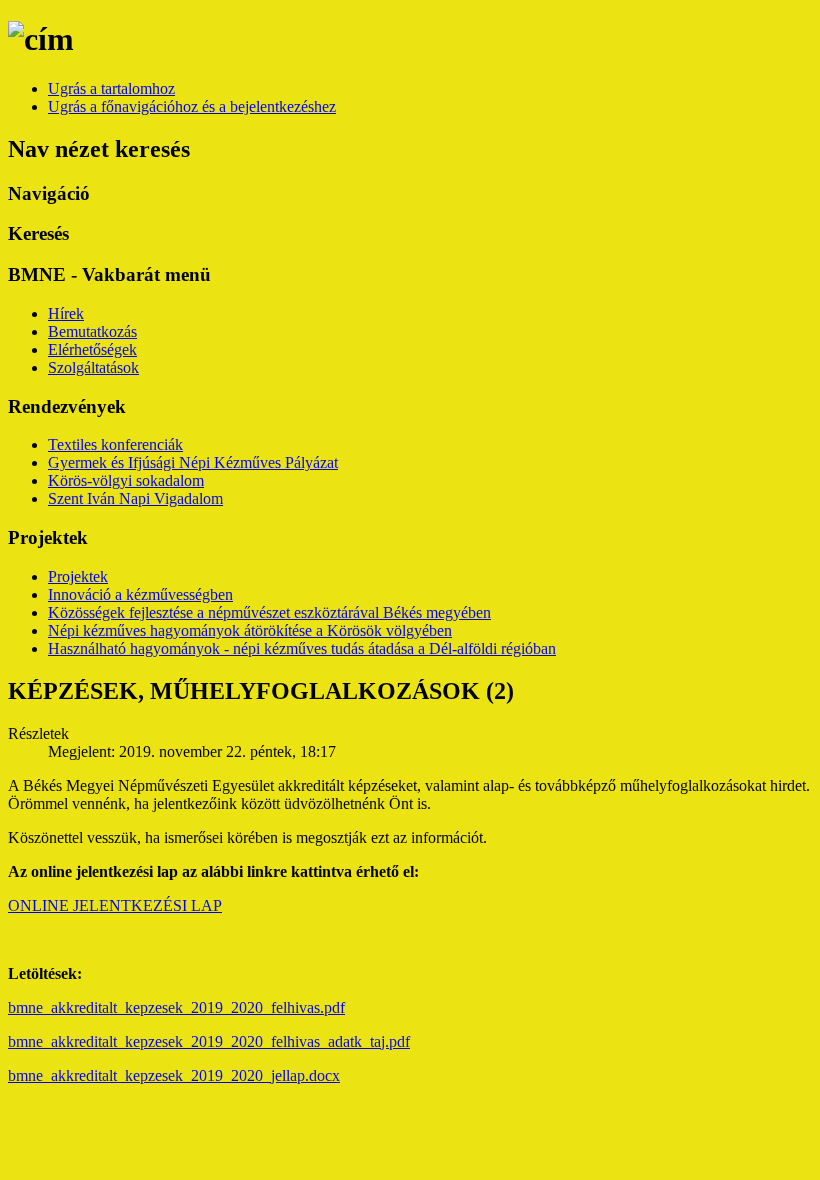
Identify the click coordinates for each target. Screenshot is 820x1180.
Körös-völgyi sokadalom (126, 480)
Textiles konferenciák (115, 444)
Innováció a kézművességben (140, 594)
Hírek (66, 313)
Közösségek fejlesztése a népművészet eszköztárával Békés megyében (269, 612)
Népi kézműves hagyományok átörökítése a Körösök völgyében (250, 630)
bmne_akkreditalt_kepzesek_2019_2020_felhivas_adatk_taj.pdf (209, 1041)
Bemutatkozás (92, 331)
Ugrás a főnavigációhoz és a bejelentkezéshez (192, 106)
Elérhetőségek (92, 349)
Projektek (78, 576)
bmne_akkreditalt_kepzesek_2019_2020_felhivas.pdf (176, 1007)
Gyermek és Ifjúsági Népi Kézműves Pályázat (193, 462)
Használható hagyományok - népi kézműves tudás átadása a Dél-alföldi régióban (302, 648)
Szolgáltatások (93, 367)
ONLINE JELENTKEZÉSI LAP (115, 905)
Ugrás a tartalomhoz (111, 88)
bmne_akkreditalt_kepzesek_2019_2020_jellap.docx (174, 1075)
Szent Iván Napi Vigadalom (135, 498)
